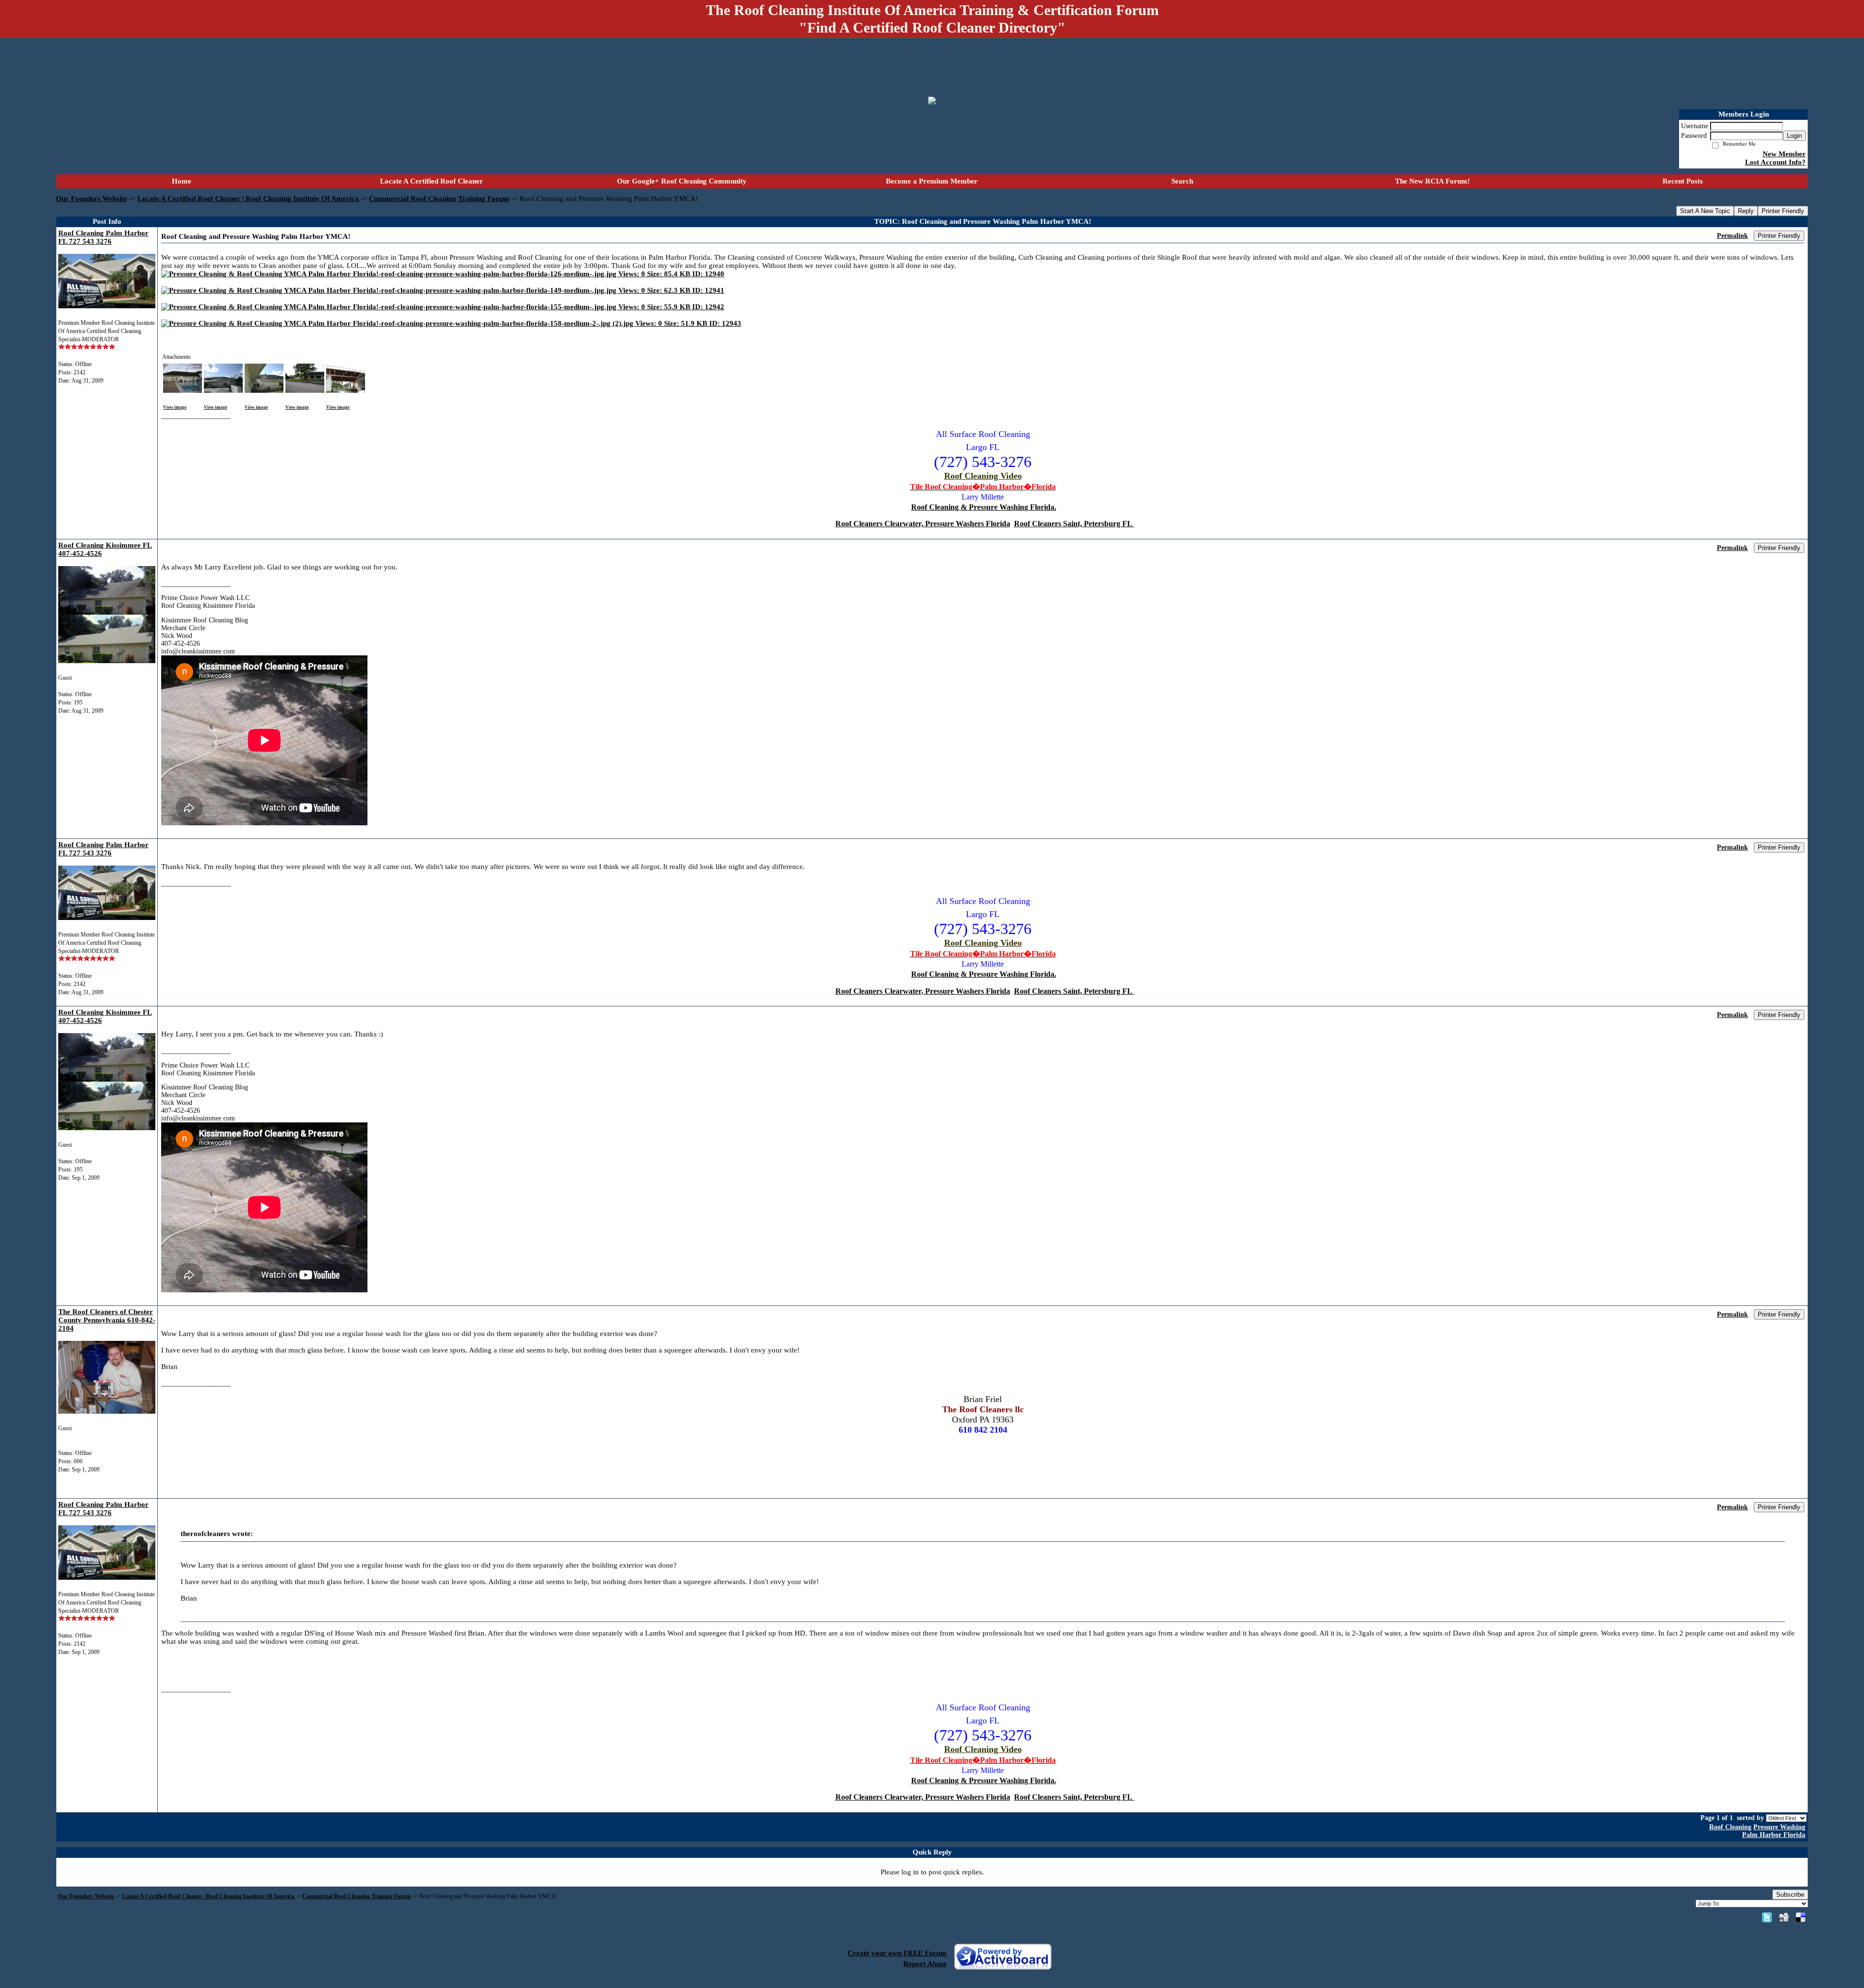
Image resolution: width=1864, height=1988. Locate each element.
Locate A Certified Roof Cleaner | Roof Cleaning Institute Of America (249, 199)
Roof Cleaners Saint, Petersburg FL (1074, 524)
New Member (1784, 154)
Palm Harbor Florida (1774, 1835)
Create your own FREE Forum (897, 1953)
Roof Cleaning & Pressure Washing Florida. (984, 507)
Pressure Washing (1779, 1827)
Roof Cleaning (1730, 1827)
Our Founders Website (92, 199)
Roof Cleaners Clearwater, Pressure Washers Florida (923, 524)
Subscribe (1790, 1895)
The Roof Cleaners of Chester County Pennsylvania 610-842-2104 (107, 1320)
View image (175, 407)
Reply (1746, 211)
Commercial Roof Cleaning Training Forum (439, 199)
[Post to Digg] (1784, 1917)
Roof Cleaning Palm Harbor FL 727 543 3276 (103, 237)
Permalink (1732, 236)
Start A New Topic (1705, 211)
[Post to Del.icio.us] (1801, 1917)
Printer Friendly (1783, 211)
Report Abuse (925, 1964)
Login (1794, 136)
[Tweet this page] (1767, 1917)
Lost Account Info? (1775, 162)
